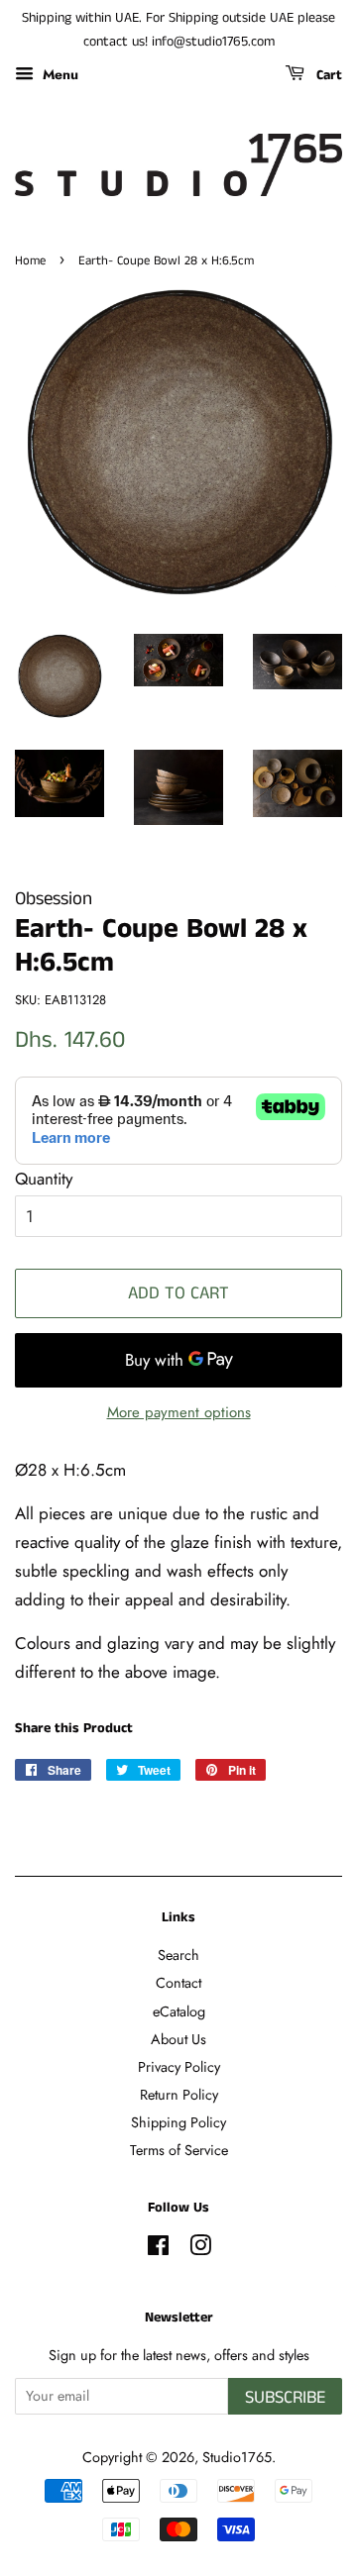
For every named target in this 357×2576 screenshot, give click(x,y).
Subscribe (285, 2398)
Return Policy (179, 2095)
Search (178, 1955)
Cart (327, 75)
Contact (178, 1983)
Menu (59, 73)
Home (30, 260)
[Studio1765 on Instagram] (200, 2249)
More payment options (179, 1412)
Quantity (44, 1179)
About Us (178, 2039)
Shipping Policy (178, 2122)
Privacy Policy (179, 2067)
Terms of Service (179, 2150)
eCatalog (179, 2011)
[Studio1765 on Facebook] (158, 2249)
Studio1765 (237, 2457)
